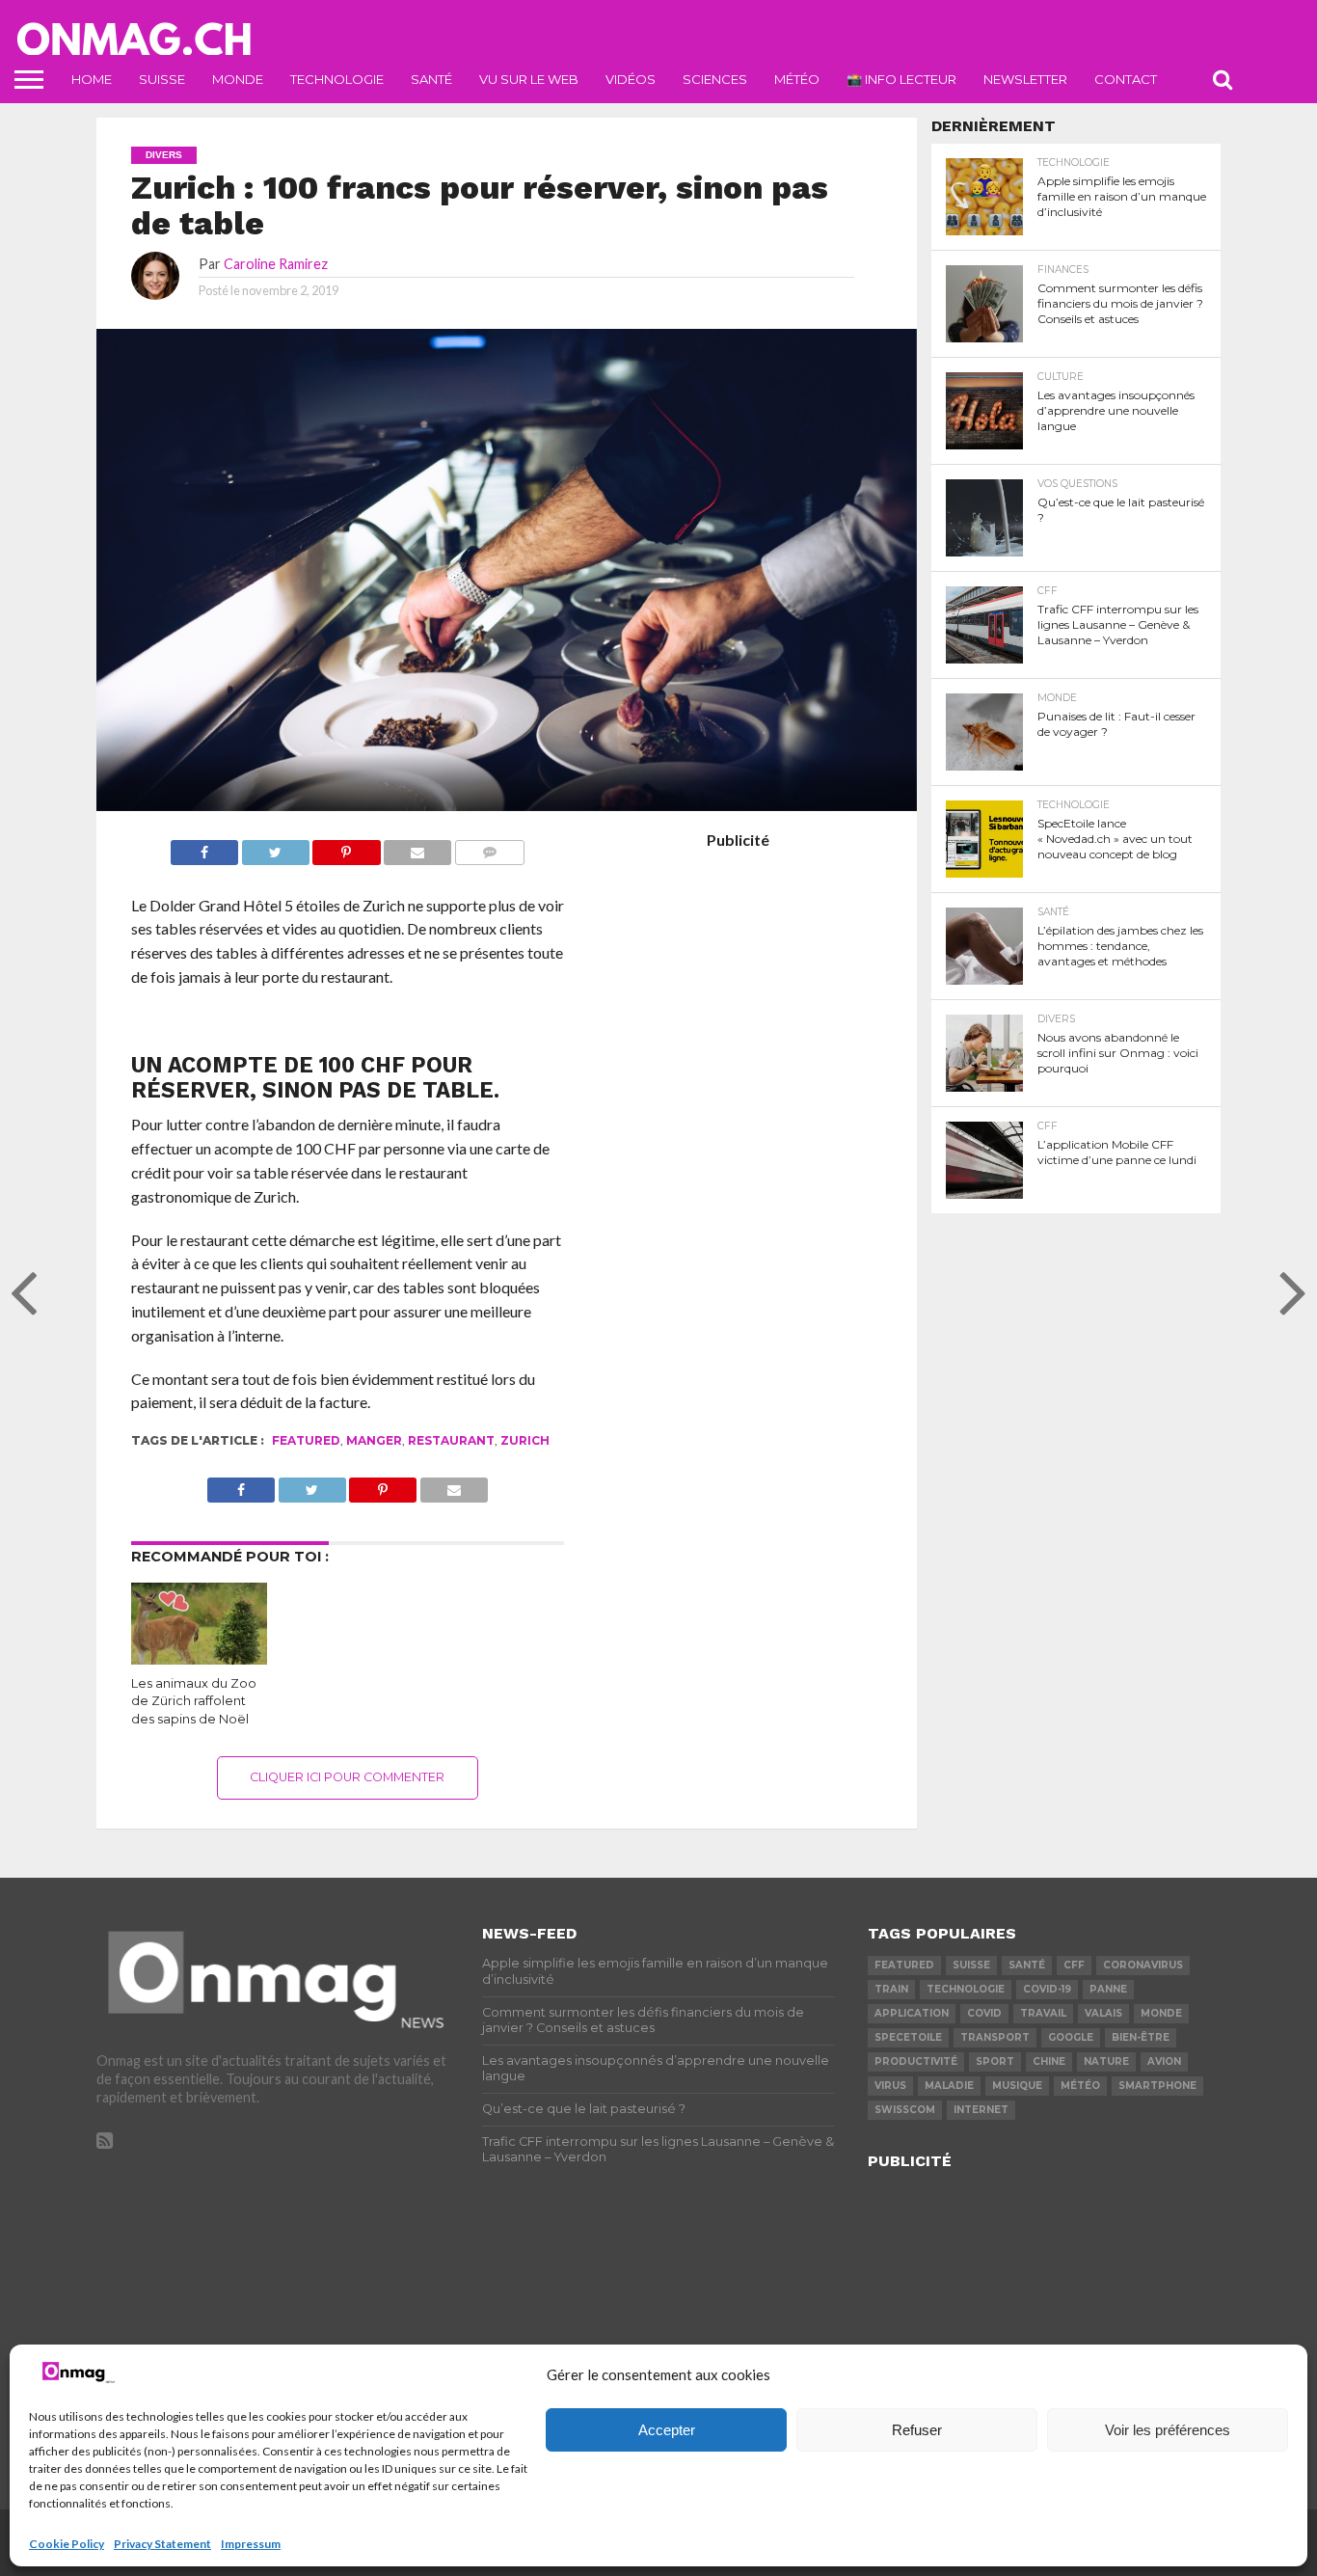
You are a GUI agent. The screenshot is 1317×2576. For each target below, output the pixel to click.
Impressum (251, 2544)
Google (1071, 2037)
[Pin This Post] (347, 847)
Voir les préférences (1168, 2430)
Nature (1106, 2061)
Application (912, 2013)
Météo (797, 79)
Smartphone (1157, 2086)
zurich (525, 1440)
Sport (995, 2061)
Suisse (162, 79)
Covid (984, 2013)
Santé (431, 79)
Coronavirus (1143, 1965)
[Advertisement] (738, 1129)
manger (374, 1440)
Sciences (715, 79)
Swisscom (905, 2110)
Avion (1164, 2061)
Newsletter (1025, 79)
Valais (1103, 2013)
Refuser (917, 2430)
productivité (916, 2061)
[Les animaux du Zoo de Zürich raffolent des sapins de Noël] (199, 1658)
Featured (306, 1440)
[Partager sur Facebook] (204, 847)
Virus (890, 2086)
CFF (1074, 1965)
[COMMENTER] (489, 847)
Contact (1126, 79)
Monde (238, 79)
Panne (1108, 1989)
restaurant (451, 1440)
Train (891, 1989)
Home (92, 79)
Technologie (337, 79)
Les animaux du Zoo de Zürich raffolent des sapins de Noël (194, 1701)
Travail (1043, 2013)
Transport (995, 2037)
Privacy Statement (162, 2544)
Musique (1017, 2086)
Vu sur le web (529, 79)
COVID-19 (1047, 1989)
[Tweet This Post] (275, 847)
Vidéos (631, 79)
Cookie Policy (67, 2544)
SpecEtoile (908, 2037)
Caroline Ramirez (276, 264)
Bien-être (1141, 2037)
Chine (1049, 2061)
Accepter (667, 2430)
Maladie (949, 2086)
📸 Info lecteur (901, 79)
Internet (981, 2110)
